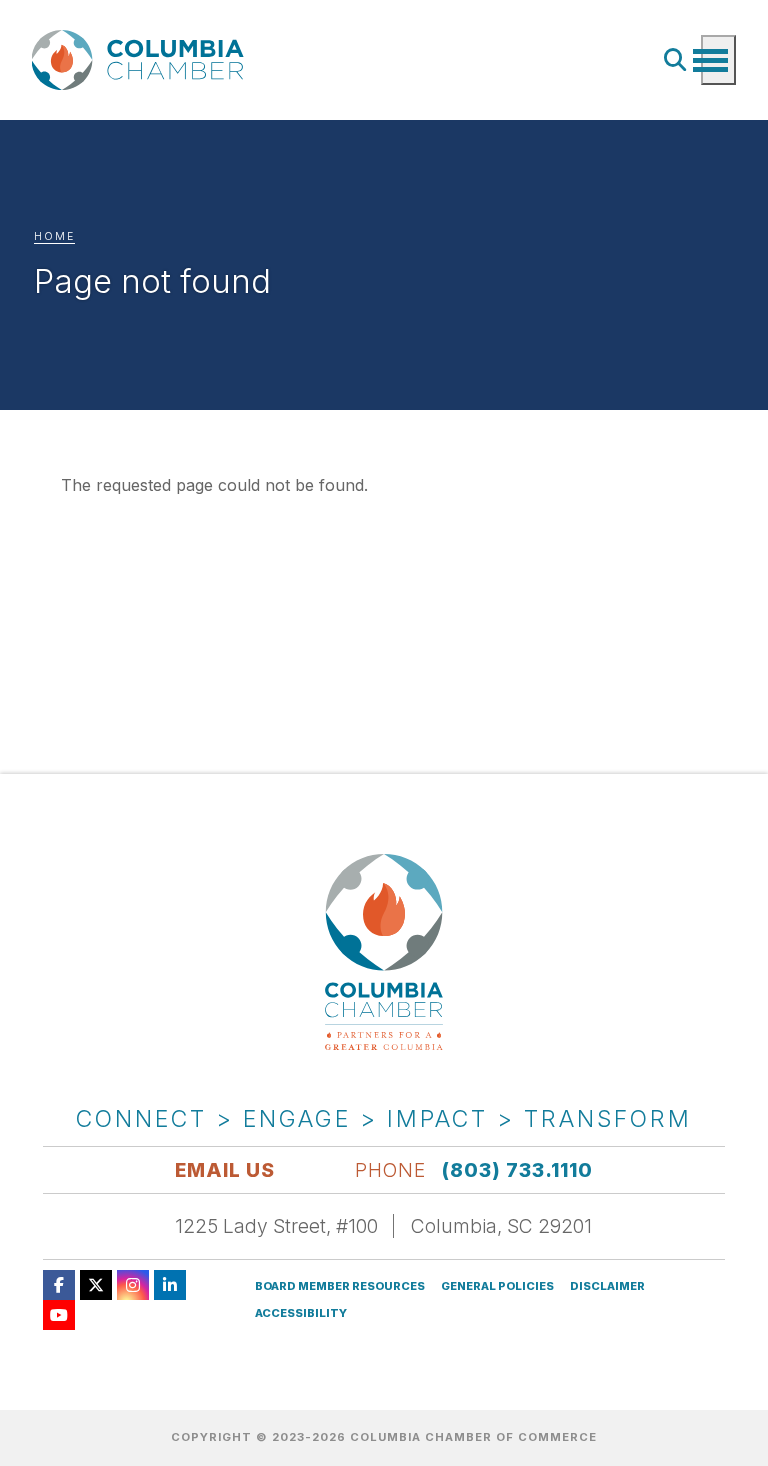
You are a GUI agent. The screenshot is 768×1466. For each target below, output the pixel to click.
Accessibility (301, 1313)
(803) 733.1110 (517, 1170)
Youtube (59, 1315)
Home (54, 236)
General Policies (497, 1286)
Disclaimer (607, 1286)
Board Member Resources (340, 1286)
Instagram (133, 1285)
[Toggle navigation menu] (718, 60)
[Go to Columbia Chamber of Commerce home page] (142, 60)
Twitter (96, 1285)
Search (676, 60)
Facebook (59, 1285)
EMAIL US (225, 1170)
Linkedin (170, 1285)
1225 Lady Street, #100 (276, 1226)
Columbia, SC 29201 (501, 1226)
